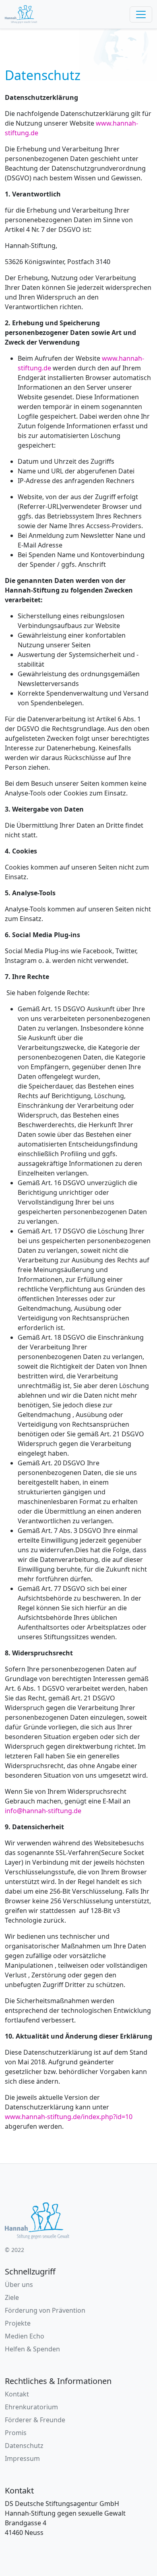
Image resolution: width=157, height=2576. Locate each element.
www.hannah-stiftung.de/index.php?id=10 (69, 2117)
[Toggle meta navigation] (141, 14)
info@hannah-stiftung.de (43, 1811)
